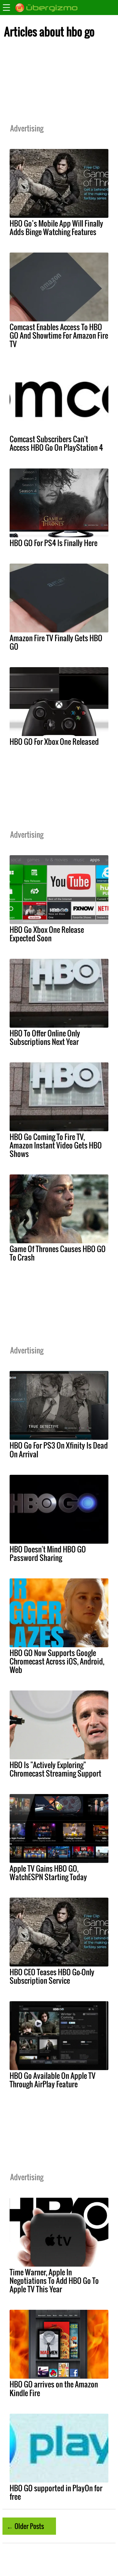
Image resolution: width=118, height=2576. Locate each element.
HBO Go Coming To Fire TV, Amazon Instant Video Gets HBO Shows (56, 1145)
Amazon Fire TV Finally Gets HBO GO (56, 642)
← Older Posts (25, 2526)
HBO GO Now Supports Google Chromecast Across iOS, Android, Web (57, 1661)
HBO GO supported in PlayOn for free (56, 2492)
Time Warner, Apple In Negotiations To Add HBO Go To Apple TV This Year (54, 2281)
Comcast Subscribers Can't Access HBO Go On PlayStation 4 (56, 443)
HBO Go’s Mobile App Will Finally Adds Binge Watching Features (56, 228)
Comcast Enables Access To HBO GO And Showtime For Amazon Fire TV (59, 335)
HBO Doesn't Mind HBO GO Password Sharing (48, 1553)
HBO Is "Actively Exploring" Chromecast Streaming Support (55, 1769)
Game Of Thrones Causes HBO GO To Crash (58, 1253)
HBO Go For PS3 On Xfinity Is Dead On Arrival (59, 1450)
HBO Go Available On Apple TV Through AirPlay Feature (53, 2080)
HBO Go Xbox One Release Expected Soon (47, 934)
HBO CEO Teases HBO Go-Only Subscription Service (52, 1976)
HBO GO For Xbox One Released (54, 742)
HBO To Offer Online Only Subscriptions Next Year (45, 1037)
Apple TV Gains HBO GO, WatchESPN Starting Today (48, 1873)
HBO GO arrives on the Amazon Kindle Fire (54, 2388)
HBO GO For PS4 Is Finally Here (54, 543)
